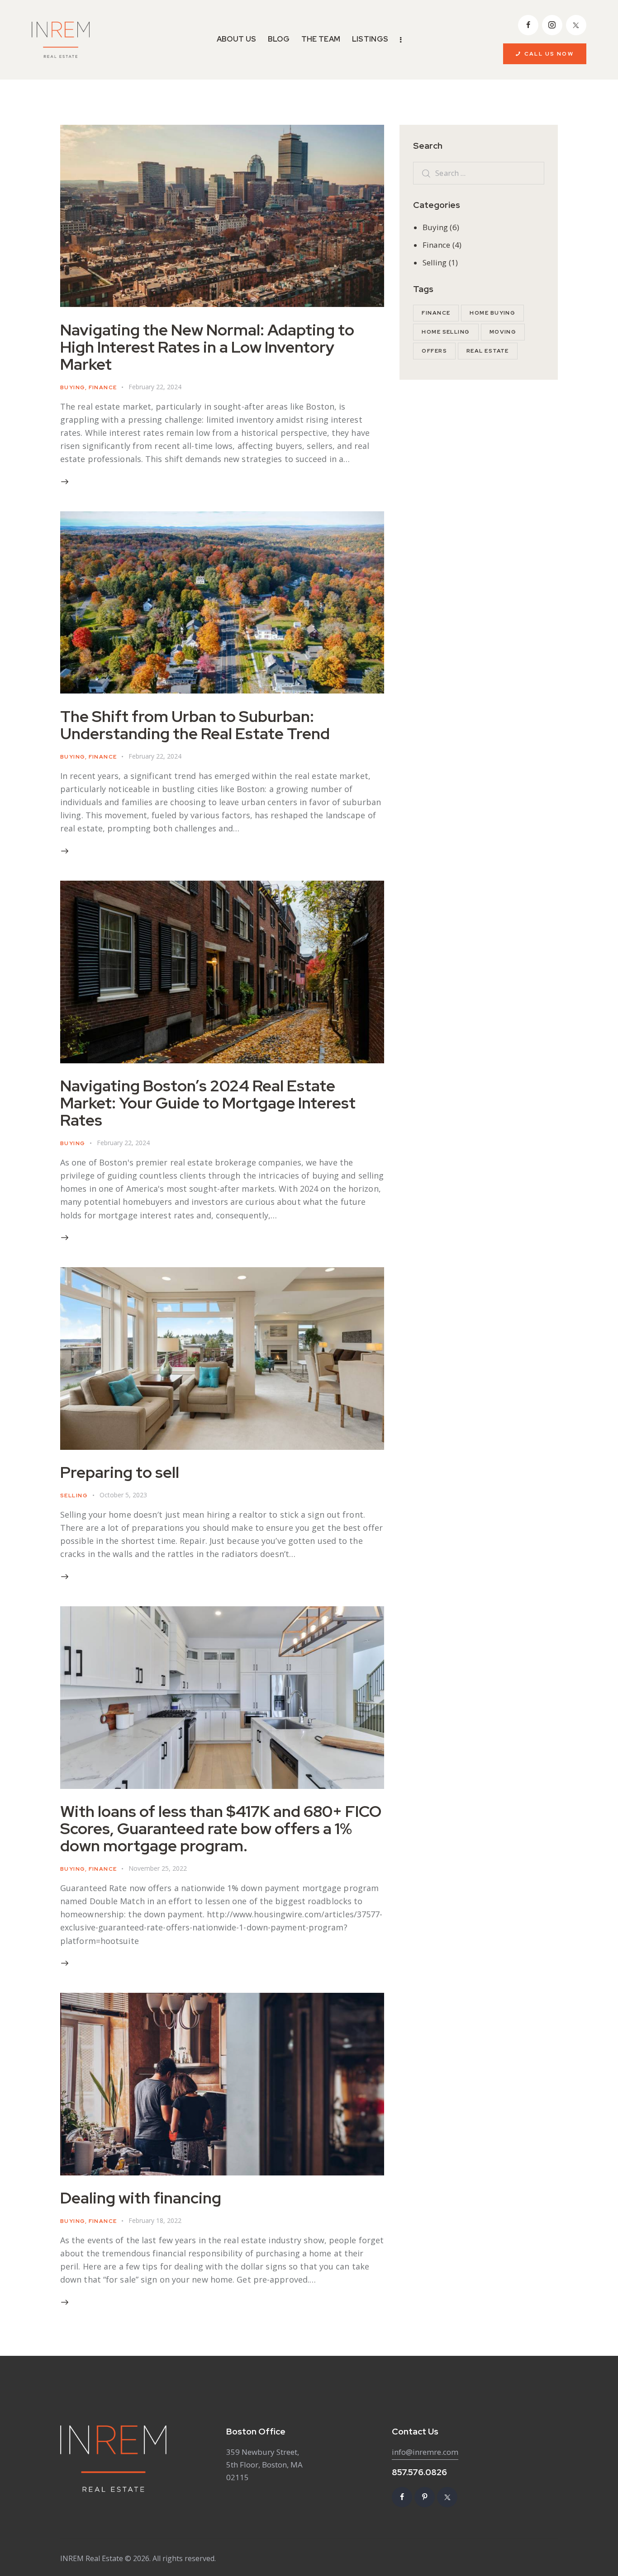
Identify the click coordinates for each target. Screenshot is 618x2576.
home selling (446, 332)
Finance (103, 387)
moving (503, 332)
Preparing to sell (120, 1472)
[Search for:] (479, 173)
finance (436, 313)
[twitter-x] (576, 25)
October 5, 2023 (123, 1495)
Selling (74, 1496)
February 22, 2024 (155, 387)
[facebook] (528, 25)
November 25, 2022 (158, 1868)
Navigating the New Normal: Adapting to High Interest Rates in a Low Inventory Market (207, 347)
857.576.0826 (419, 2472)
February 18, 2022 (155, 2220)
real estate (488, 351)
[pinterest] (425, 2497)
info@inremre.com (425, 2452)
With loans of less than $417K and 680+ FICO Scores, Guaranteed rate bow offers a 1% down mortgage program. (221, 1828)
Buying (73, 387)
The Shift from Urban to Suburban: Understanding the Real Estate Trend (195, 725)
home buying (492, 313)
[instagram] (552, 25)
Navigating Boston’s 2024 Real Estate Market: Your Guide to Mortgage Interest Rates (208, 1103)
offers (434, 351)
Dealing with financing (141, 2198)
